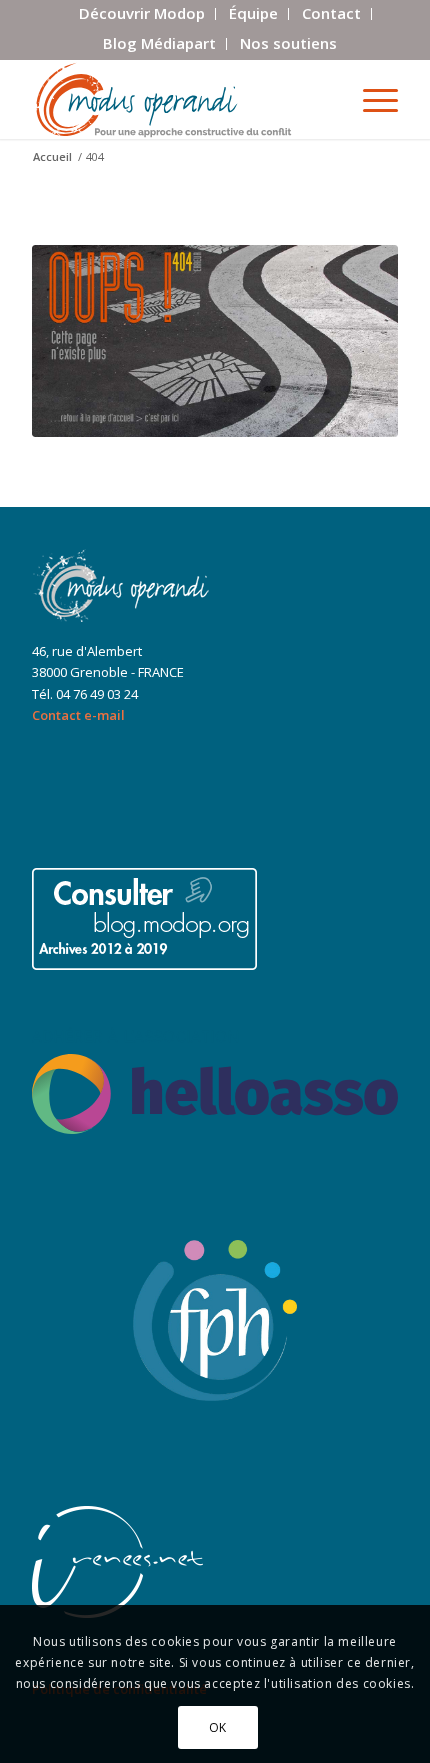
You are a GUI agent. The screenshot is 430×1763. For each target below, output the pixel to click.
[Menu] (370, 99)
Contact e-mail (78, 715)
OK (218, 1727)
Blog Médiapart (159, 43)
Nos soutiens (288, 43)
